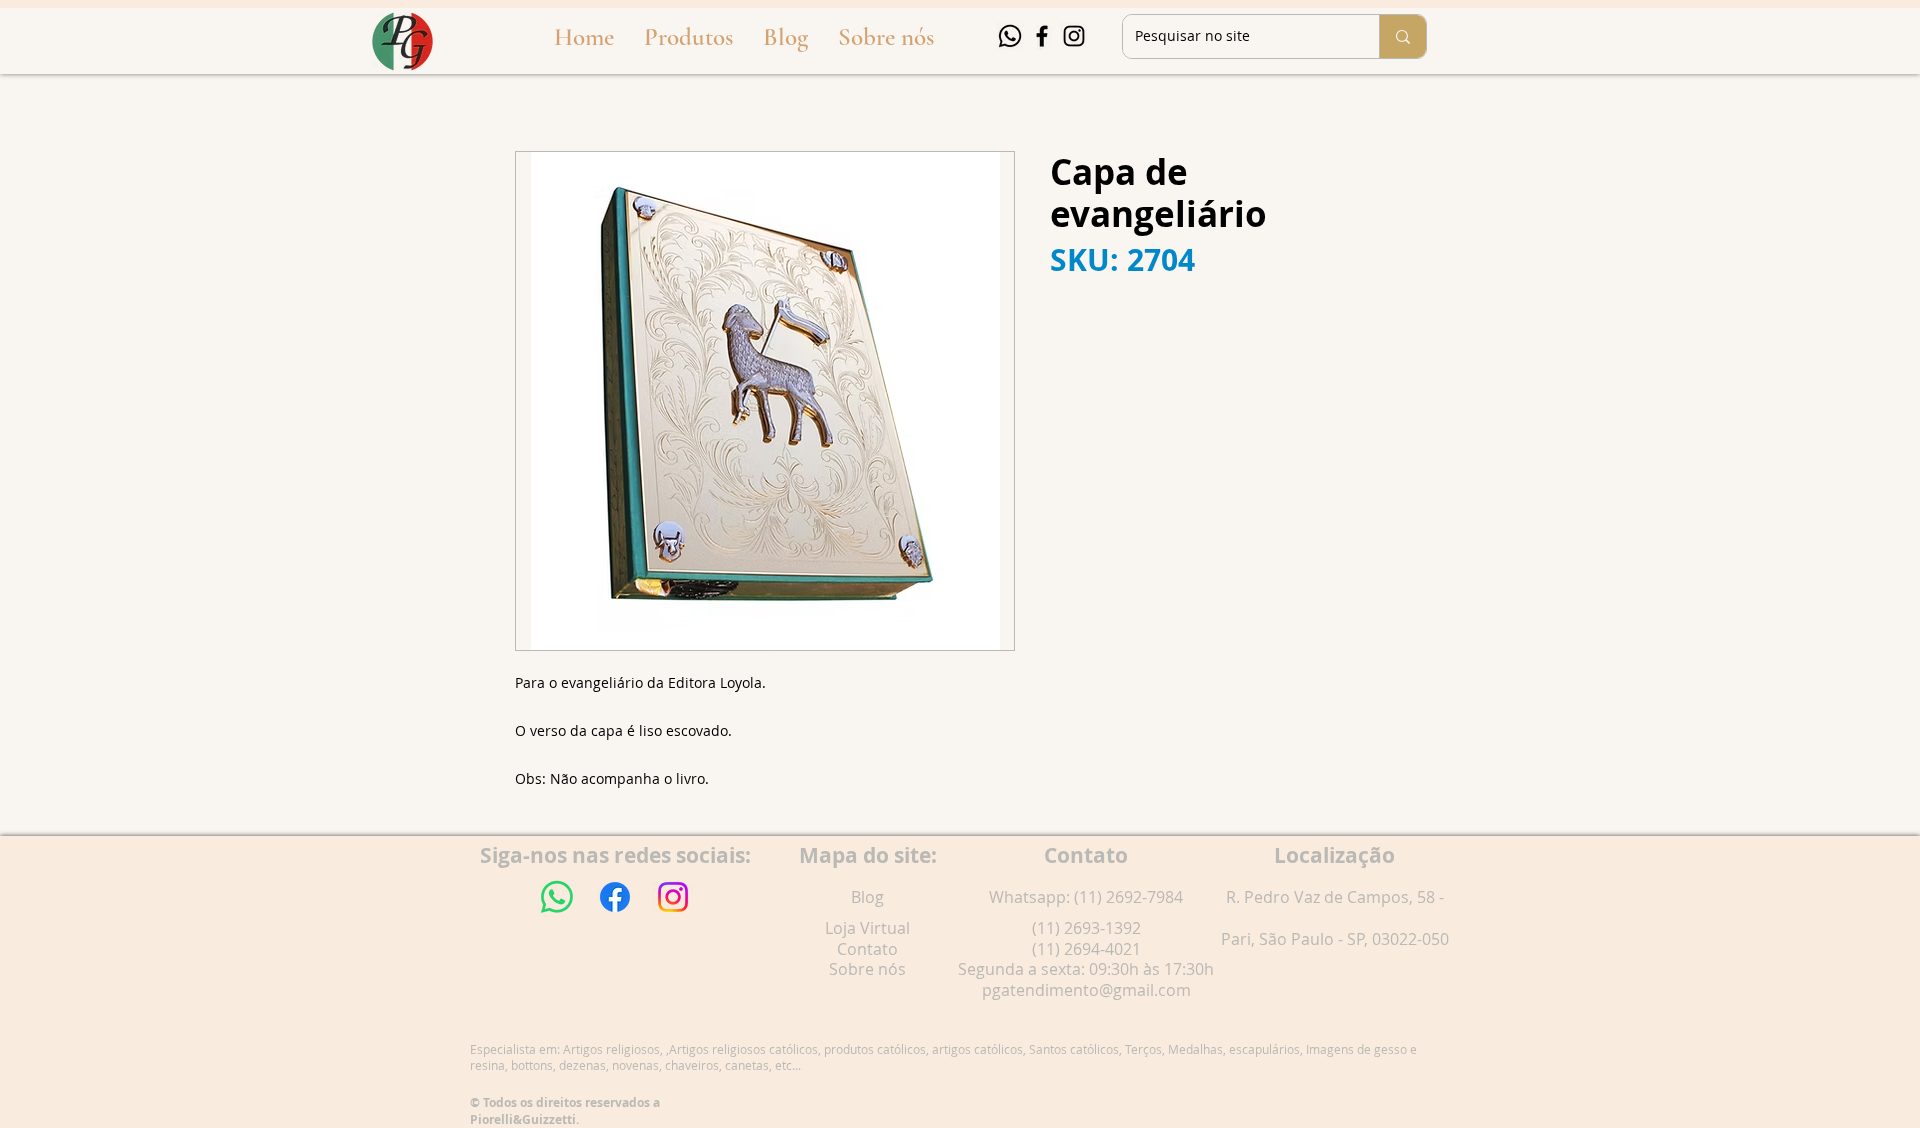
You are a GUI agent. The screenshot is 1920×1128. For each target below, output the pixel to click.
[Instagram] (1074, 36)
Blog (867, 897)
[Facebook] (1042, 36)
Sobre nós (867, 969)
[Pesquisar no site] (1402, 36)
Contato (867, 949)
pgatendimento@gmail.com (1086, 990)
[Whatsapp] (1010, 36)
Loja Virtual (867, 928)
